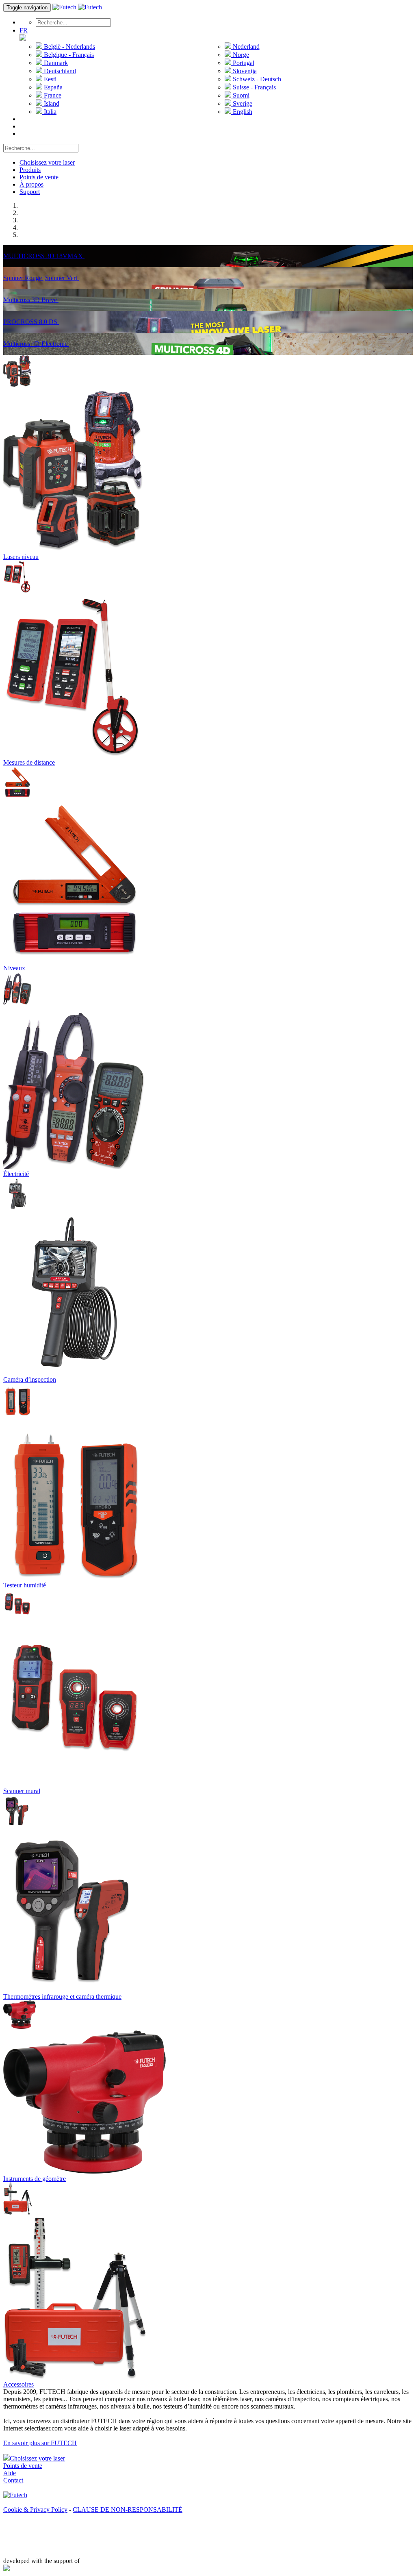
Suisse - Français (253, 87)
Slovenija (244, 71)
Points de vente (39, 177)
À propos (31, 184)
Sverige (242, 103)
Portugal (243, 63)
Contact (13, 2480)
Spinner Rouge (23, 278)
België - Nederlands (69, 47)
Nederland (245, 47)
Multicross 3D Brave (31, 300)
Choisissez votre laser (47, 162)
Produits (30, 170)
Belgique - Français (68, 55)
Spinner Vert (62, 278)
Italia (49, 112)
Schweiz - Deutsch (256, 79)
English (242, 112)
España (52, 87)
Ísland (51, 103)
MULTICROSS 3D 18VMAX (44, 256)
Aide (10, 2473)
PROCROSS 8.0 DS (31, 322)
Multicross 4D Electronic (36, 344)
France (52, 95)
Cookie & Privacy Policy (35, 2510)
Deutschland (59, 71)
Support (30, 192)
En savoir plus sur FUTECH (40, 2443)
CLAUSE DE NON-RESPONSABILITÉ (128, 2510)
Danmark (55, 63)
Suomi (240, 95)
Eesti (49, 79)
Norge (240, 55)
